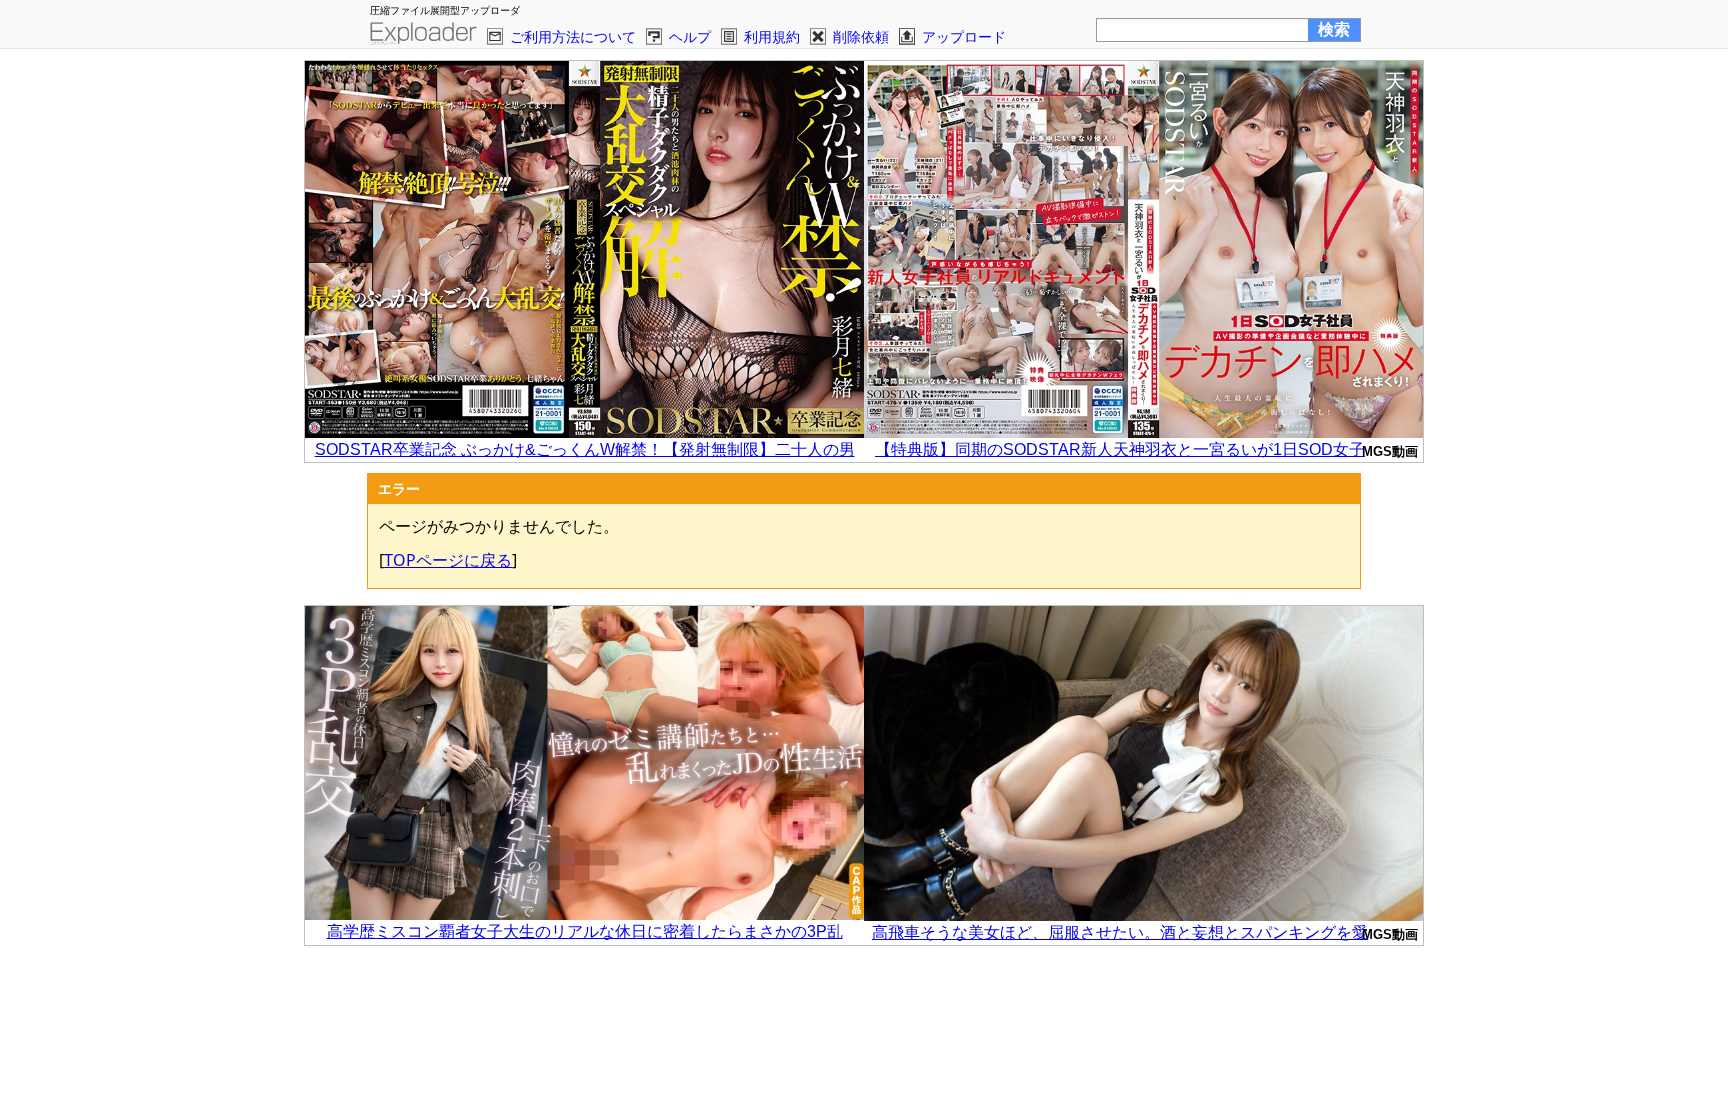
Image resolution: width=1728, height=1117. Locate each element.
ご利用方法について (573, 36)
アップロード (964, 36)
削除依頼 (861, 36)
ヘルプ (690, 36)
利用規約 (772, 36)
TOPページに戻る (448, 560)
